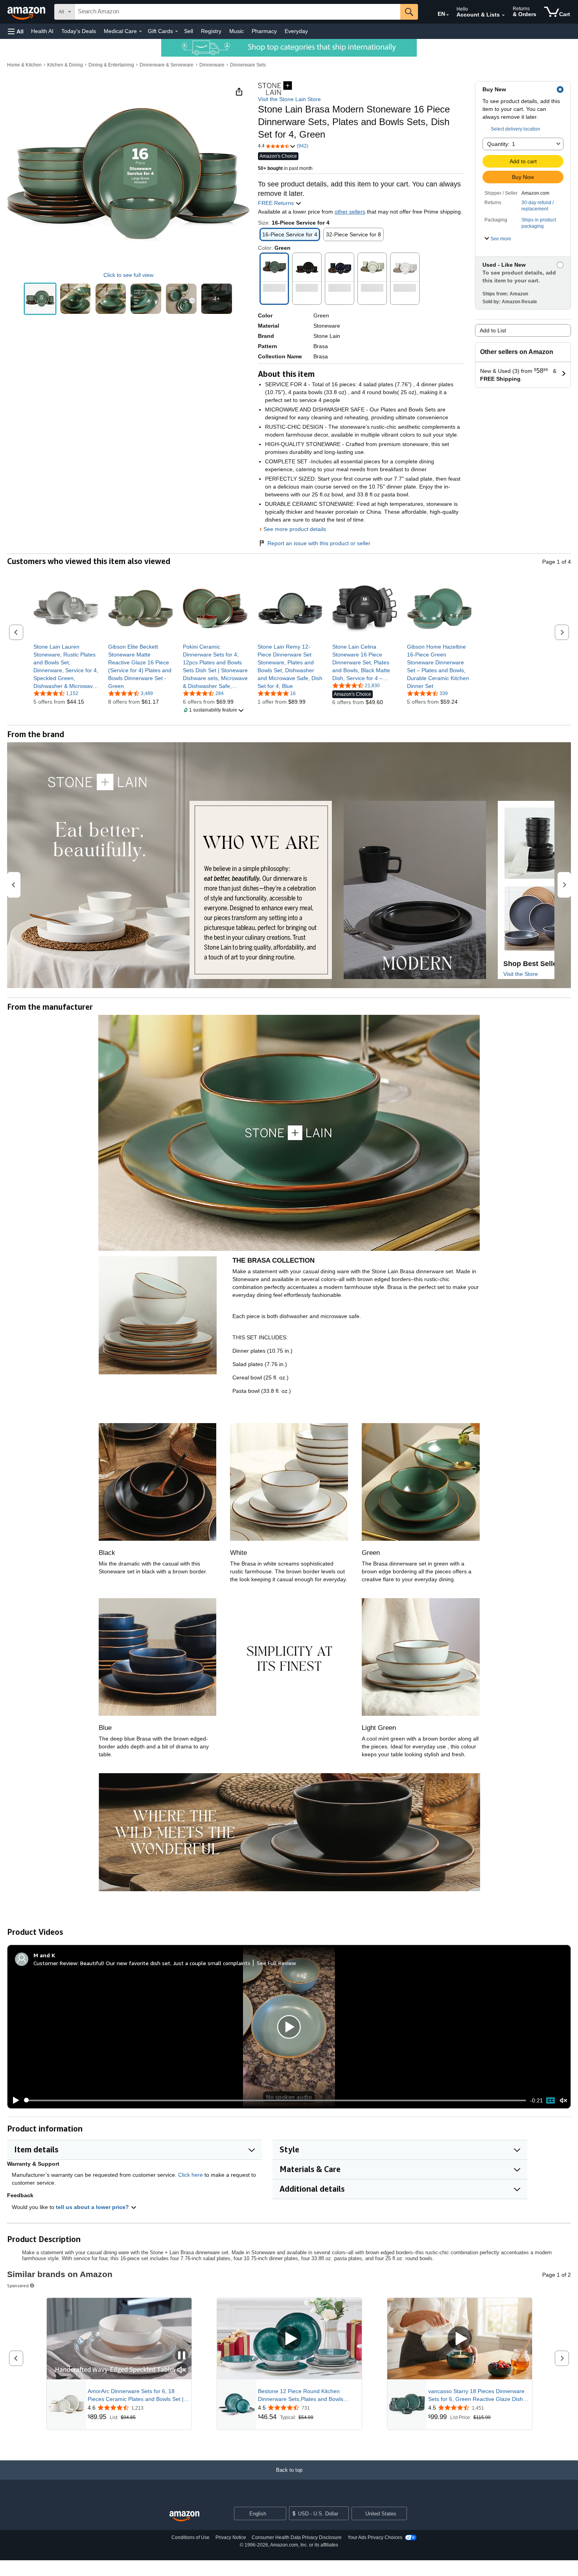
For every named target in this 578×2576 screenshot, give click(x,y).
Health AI (42, 31)
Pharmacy (264, 31)
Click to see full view (128, 275)
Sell (189, 31)
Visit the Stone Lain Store (289, 99)
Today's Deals (79, 31)
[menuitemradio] (550, 2100)
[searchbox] (237, 12)
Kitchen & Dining (65, 65)
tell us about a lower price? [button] (93, 2207)
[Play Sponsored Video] (289, 2339)
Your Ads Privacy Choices (375, 2537)
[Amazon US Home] (184, 2516)
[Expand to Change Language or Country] (447, 15)
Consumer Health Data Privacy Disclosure (297, 2537)
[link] (66, 666)
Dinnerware (212, 65)
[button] (16, 31)
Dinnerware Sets (248, 65)
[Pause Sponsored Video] (182, 2356)
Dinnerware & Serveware (167, 65)
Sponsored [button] (18, 2286)
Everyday (296, 31)
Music (237, 31)
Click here (191, 2175)
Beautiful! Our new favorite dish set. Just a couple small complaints (165, 1963)
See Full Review (276, 1963)
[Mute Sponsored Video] (182, 2370)
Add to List (493, 330)
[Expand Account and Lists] (503, 15)
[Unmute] (563, 2100)
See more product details (295, 529)
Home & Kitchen (24, 65)
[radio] (40, 299)
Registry (211, 31)
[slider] (275, 2100)
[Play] (14, 2100)
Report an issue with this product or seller (319, 543)
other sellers (350, 212)
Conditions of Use (191, 2537)
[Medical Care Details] (140, 31)
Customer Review (55, 1963)
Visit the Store (521, 974)
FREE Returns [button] (277, 203)
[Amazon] (27, 12)
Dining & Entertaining (111, 65)
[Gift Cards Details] (177, 31)
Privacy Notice (231, 2537)
